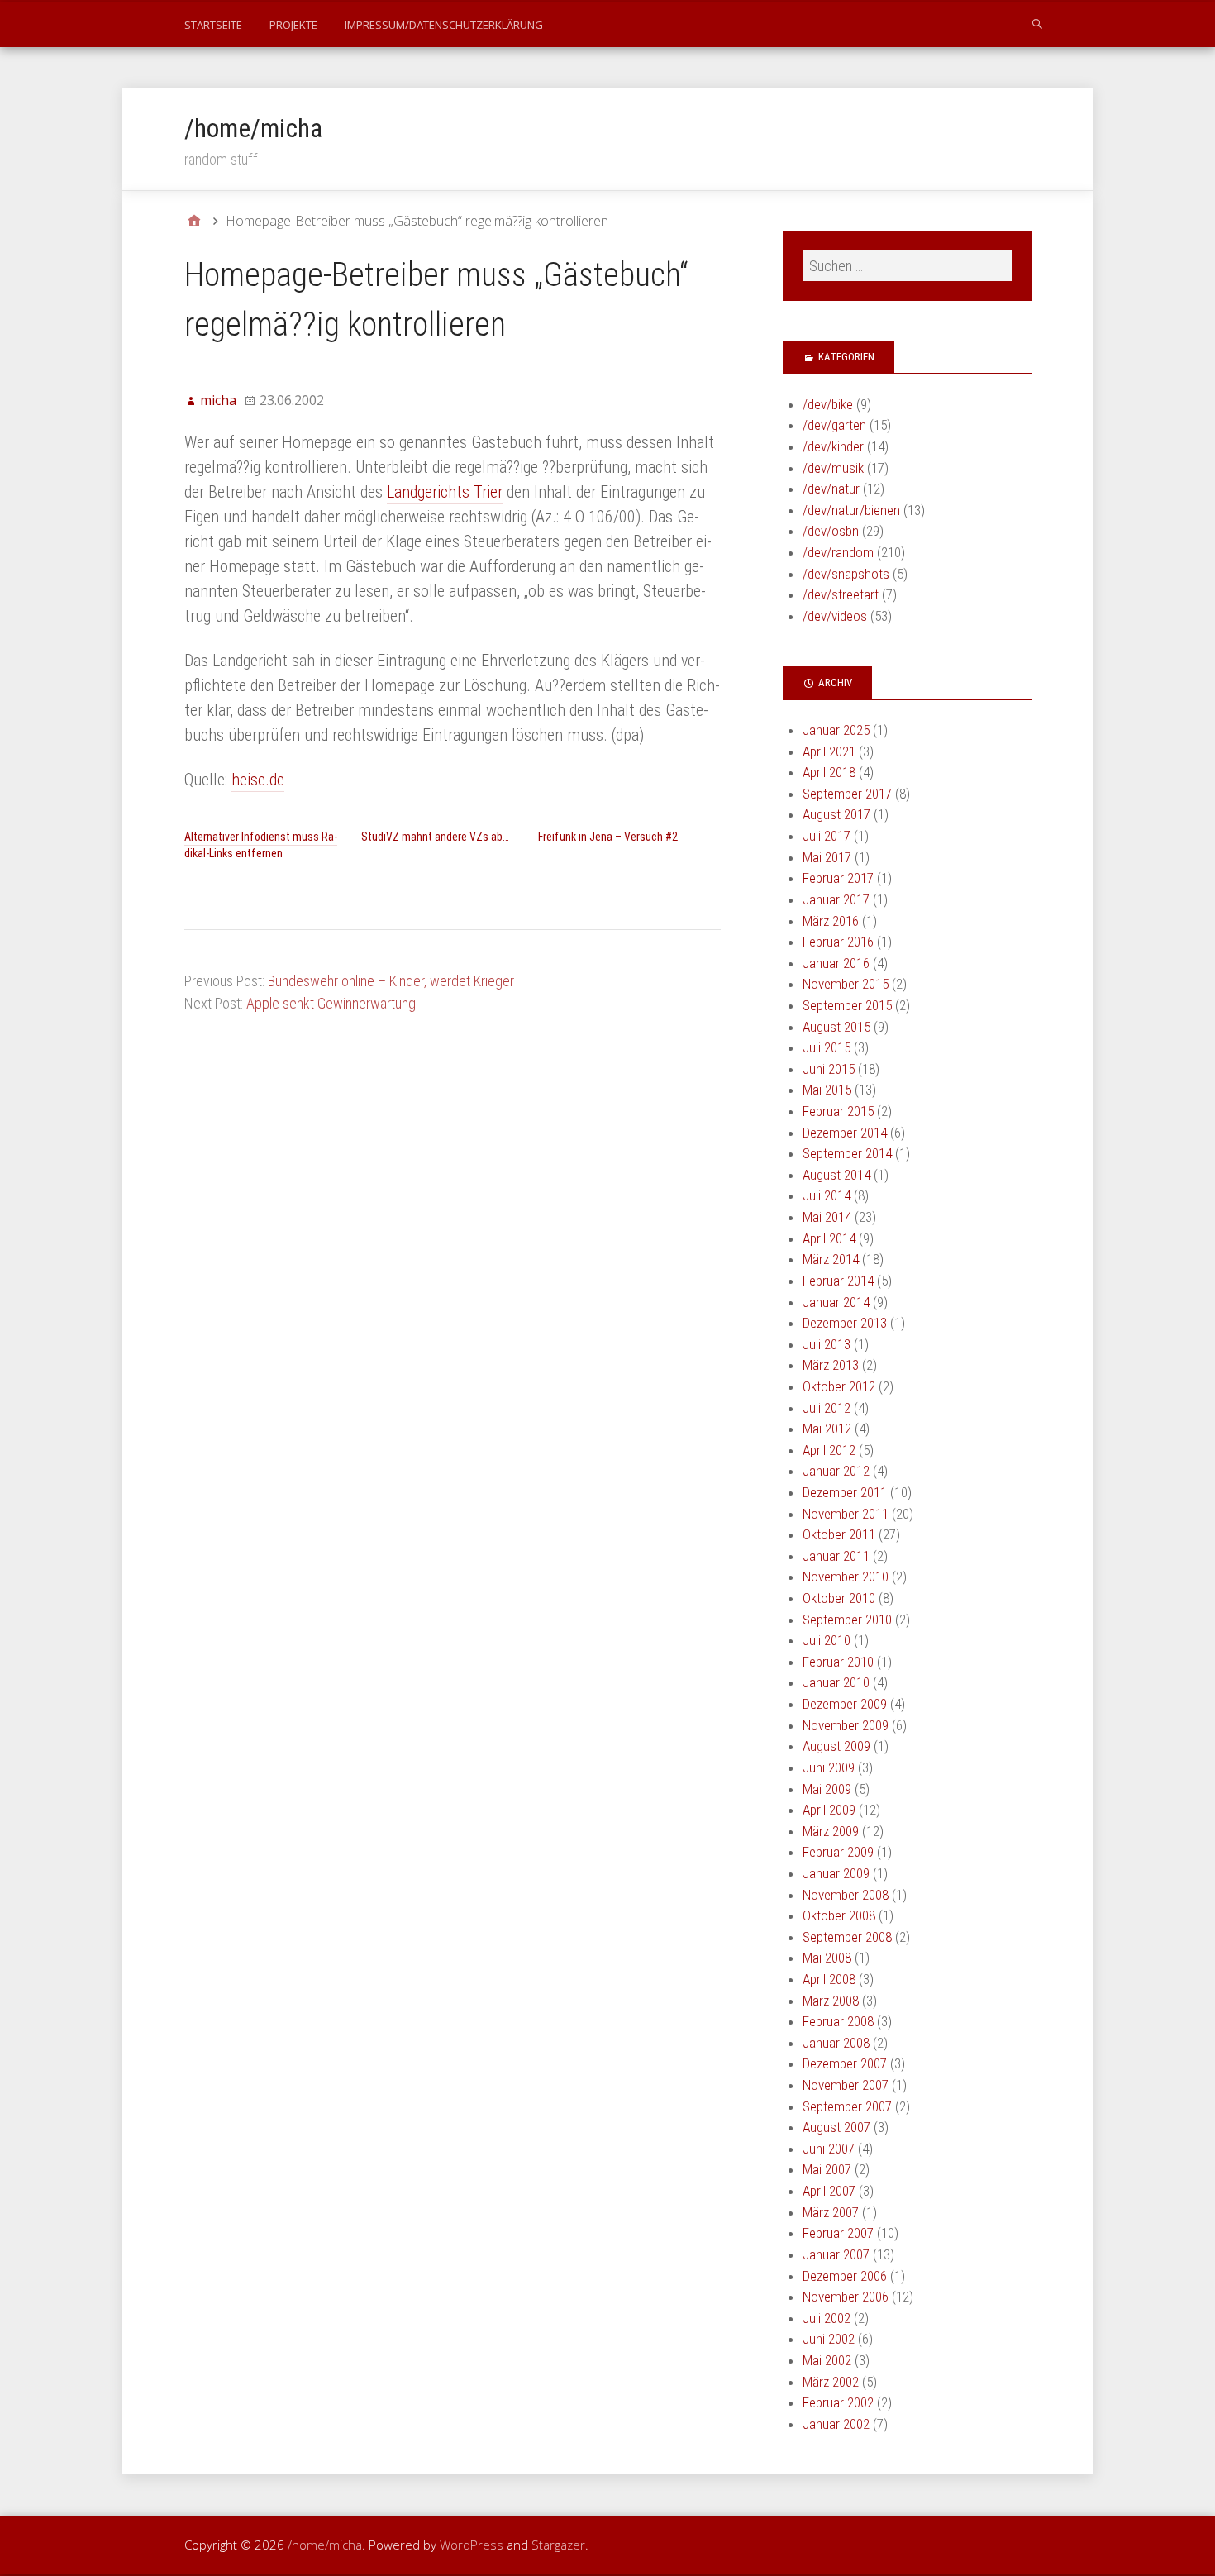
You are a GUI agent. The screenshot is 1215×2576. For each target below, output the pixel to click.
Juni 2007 (829, 2149)
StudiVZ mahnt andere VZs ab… (435, 837)
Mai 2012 (827, 1429)
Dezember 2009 (845, 1704)
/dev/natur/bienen (851, 510)
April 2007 (829, 2191)
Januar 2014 (836, 1302)
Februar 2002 (838, 2402)
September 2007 (847, 2106)
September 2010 (847, 1620)
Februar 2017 (838, 878)
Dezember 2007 (845, 2063)
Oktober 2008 (839, 1915)
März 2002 (831, 2382)
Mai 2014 (827, 1217)
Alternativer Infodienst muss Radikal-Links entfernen (261, 845)
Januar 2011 (836, 1556)
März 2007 (831, 2212)
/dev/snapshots (846, 574)
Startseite (213, 25)
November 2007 (846, 2085)
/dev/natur (831, 489)
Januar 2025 (836, 730)
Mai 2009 (827, 1789)
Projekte (293, 25)
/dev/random (838, 552)
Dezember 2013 (845, 1323)
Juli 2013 (827, 1344)
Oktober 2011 (839, 1534)
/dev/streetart (841, 594)
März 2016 (831, 921)
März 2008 (831, 2001)
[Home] (194, 221)
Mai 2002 (827, 2360)
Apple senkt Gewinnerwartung (331, 1003)
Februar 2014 (838, 1281)
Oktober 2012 (839, 1386)
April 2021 (829, 751)
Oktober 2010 (839, 1598)
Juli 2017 (827, 836)
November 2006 (846, 2297)
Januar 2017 (836, 899)
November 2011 (846, 1514)
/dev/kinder (833, 446)
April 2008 (829, 1979)
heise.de (258, 780)
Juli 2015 (827, 1047)
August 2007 (836, 2127)
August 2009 (836, 1746)
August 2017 (836, 814)
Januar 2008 (836, 2043)
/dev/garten (834, 425)
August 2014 (836, 1175)
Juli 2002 (827, 2318)
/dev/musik (833, 468)
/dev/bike (828, 404)
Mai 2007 (827, 2169)
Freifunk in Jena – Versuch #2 (608, 837)
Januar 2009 (836, 1873)
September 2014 (847, 1153)
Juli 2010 (827, 1640)
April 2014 (829, 1238)
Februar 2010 (838, 1662)
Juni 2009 (829, 1767)
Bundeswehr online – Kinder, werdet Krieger (391, 981)
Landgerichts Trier (445, 492)
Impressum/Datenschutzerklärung (444, 25)
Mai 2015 (827, 1090)
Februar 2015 (838, 1111)
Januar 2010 (836, 1682)
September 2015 (847, 1005)
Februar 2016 (838, 942)
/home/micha (253, 128)
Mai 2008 (827, 1958)
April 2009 (829, 1810)
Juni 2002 (829, 2339)
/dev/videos (835, 616)
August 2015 (836, 1027)
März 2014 (831, 1259)
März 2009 (831, 1831)
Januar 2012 (836, 1471)
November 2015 (846, 984)
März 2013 (831, 1365)
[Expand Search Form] (1037, 23)
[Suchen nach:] (907, 266)
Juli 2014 (827, 1195)
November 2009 (846, 1725)
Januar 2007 (836, 2254)
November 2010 (846, 1577)
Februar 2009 (838, 1852)
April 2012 (829, 1450)
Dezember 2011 (845, 1492)
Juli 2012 (827, 1408)
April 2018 (829, 772)
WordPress (472, 2545)
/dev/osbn (831, 531)
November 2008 (846, 1895)
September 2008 (847, 1937)
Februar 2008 (838, 2021)
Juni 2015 (829, 1069)
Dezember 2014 (845, 1133)
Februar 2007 (838, 2233)
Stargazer (558, 2545)
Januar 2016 (836, 963)
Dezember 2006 (845, 2276)
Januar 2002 (836, 2424)
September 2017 (847, 794)
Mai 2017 (827, 857)
